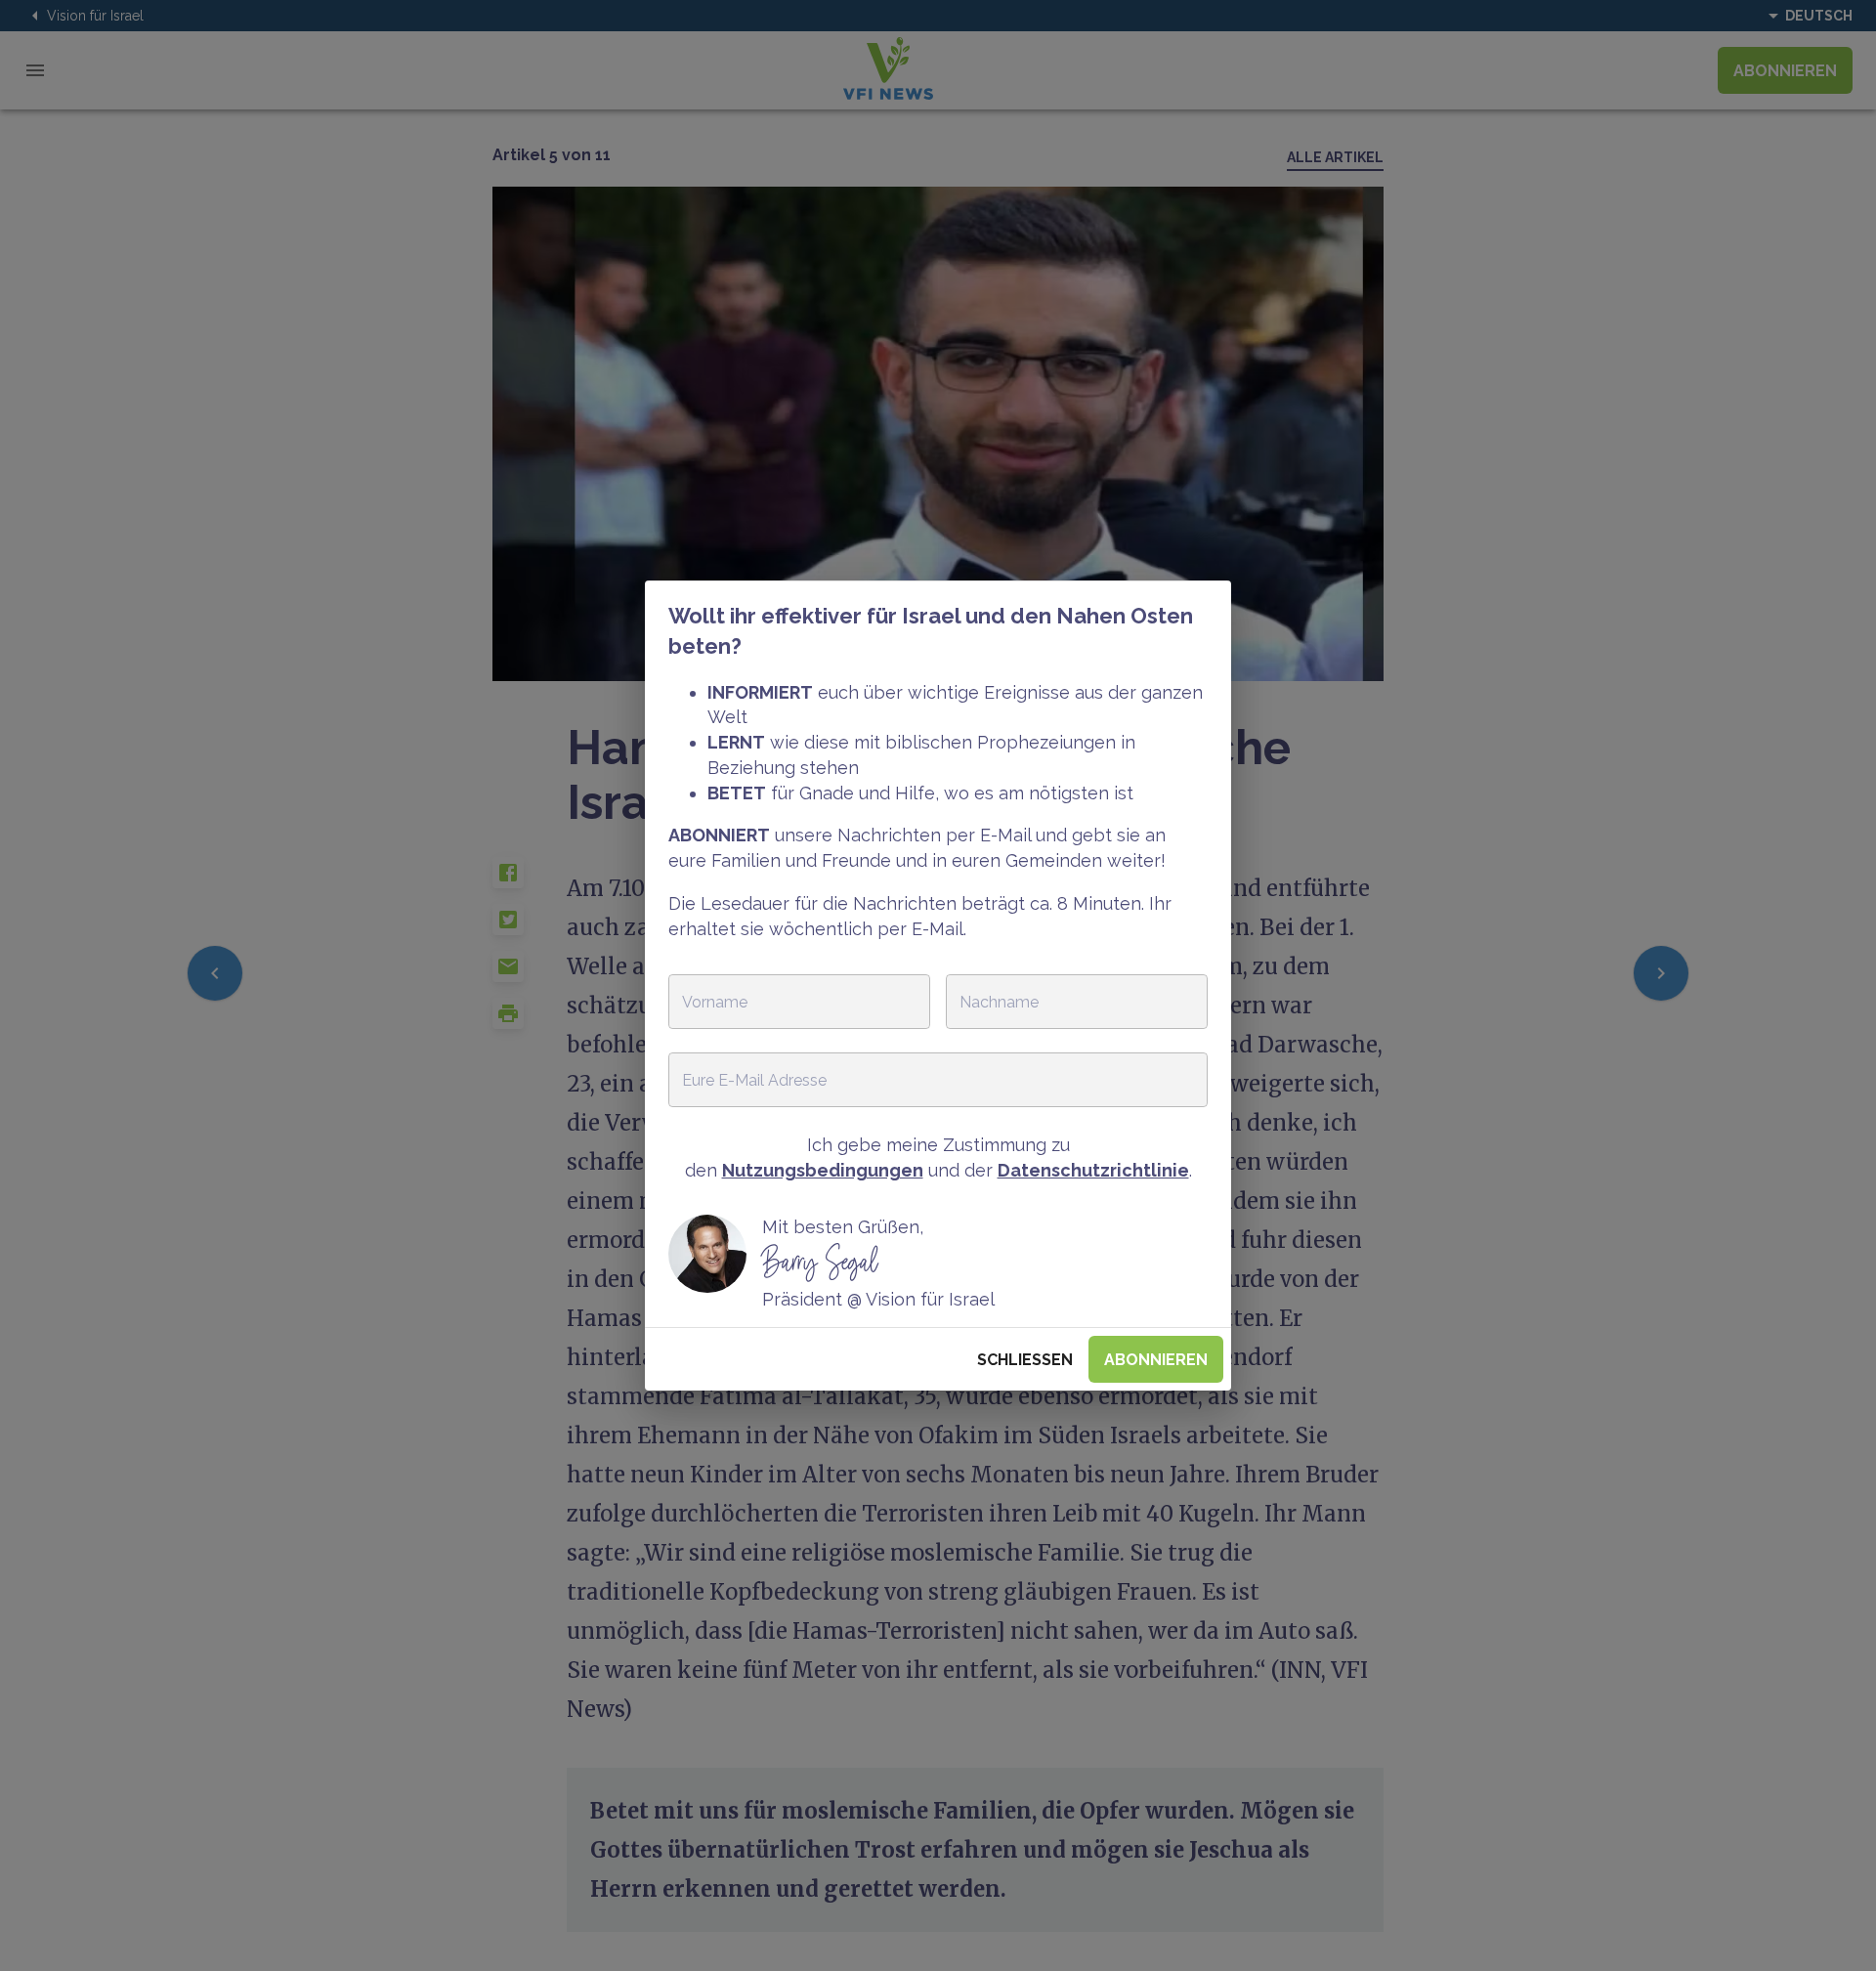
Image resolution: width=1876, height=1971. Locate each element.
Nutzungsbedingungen (823, 1170)
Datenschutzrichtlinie (1093, 1170)
